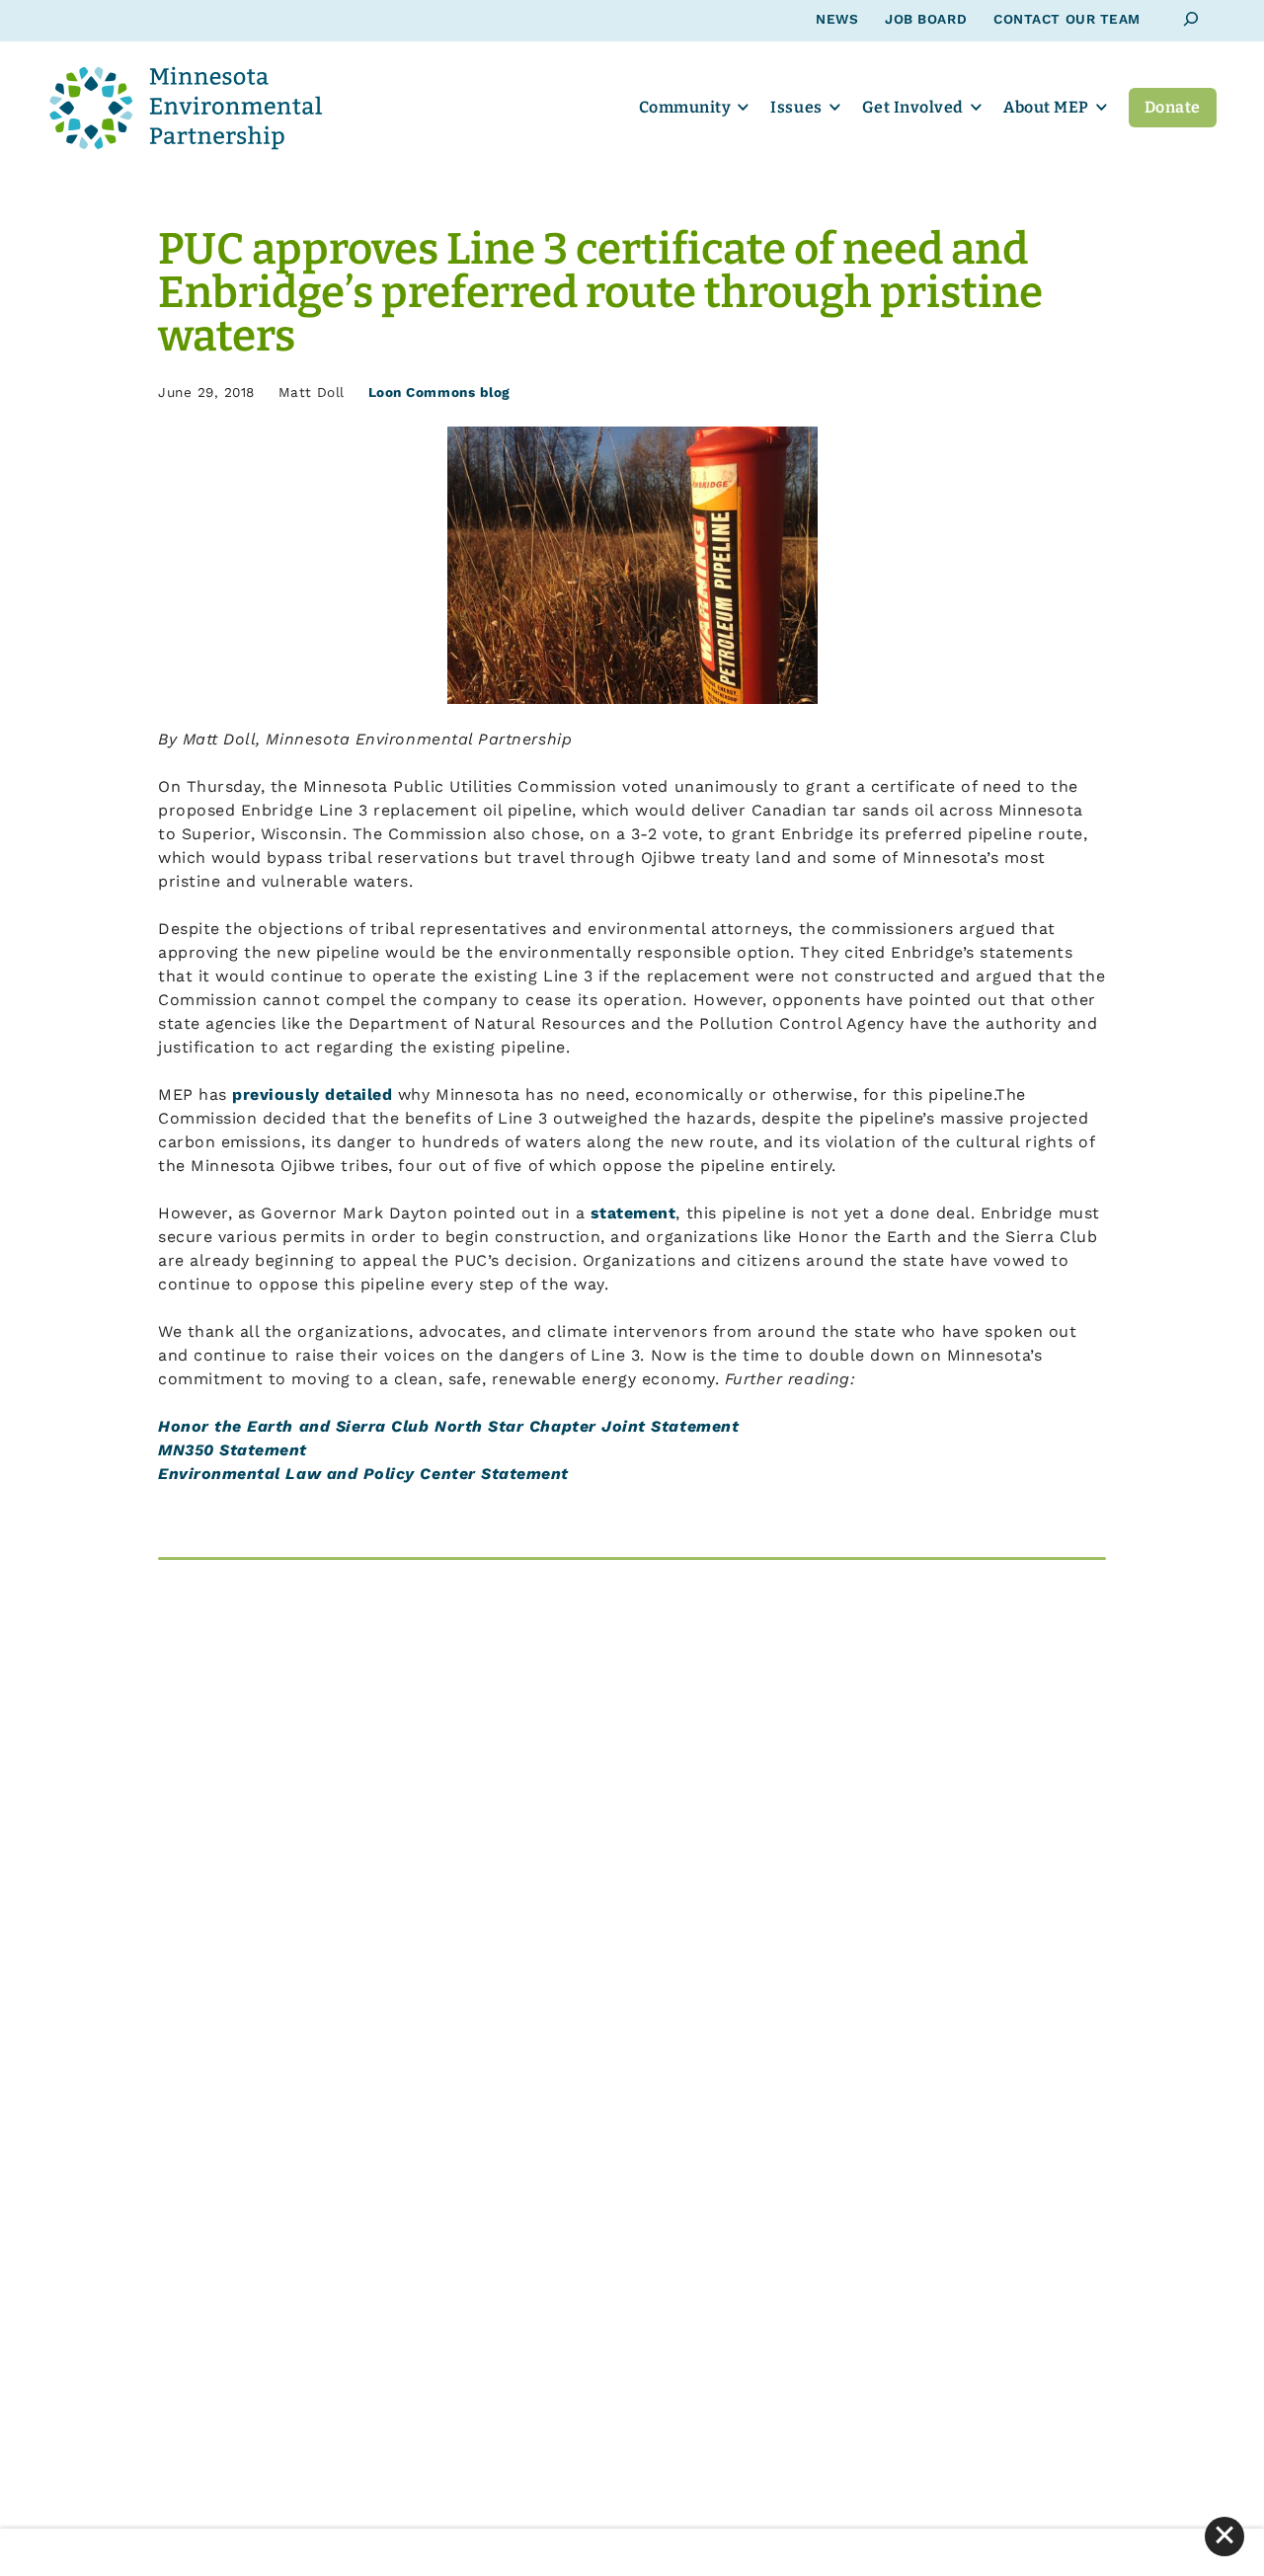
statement (633, 1213)
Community (685, 107)
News (837, 19)
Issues (796, 107)
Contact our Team (1067, 19)
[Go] (1191, 19)
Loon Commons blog (439, 392)
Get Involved (913, 107)
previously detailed (312, 1094)
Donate (1173, 107)
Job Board (926, 19)
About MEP (1046, 107)
